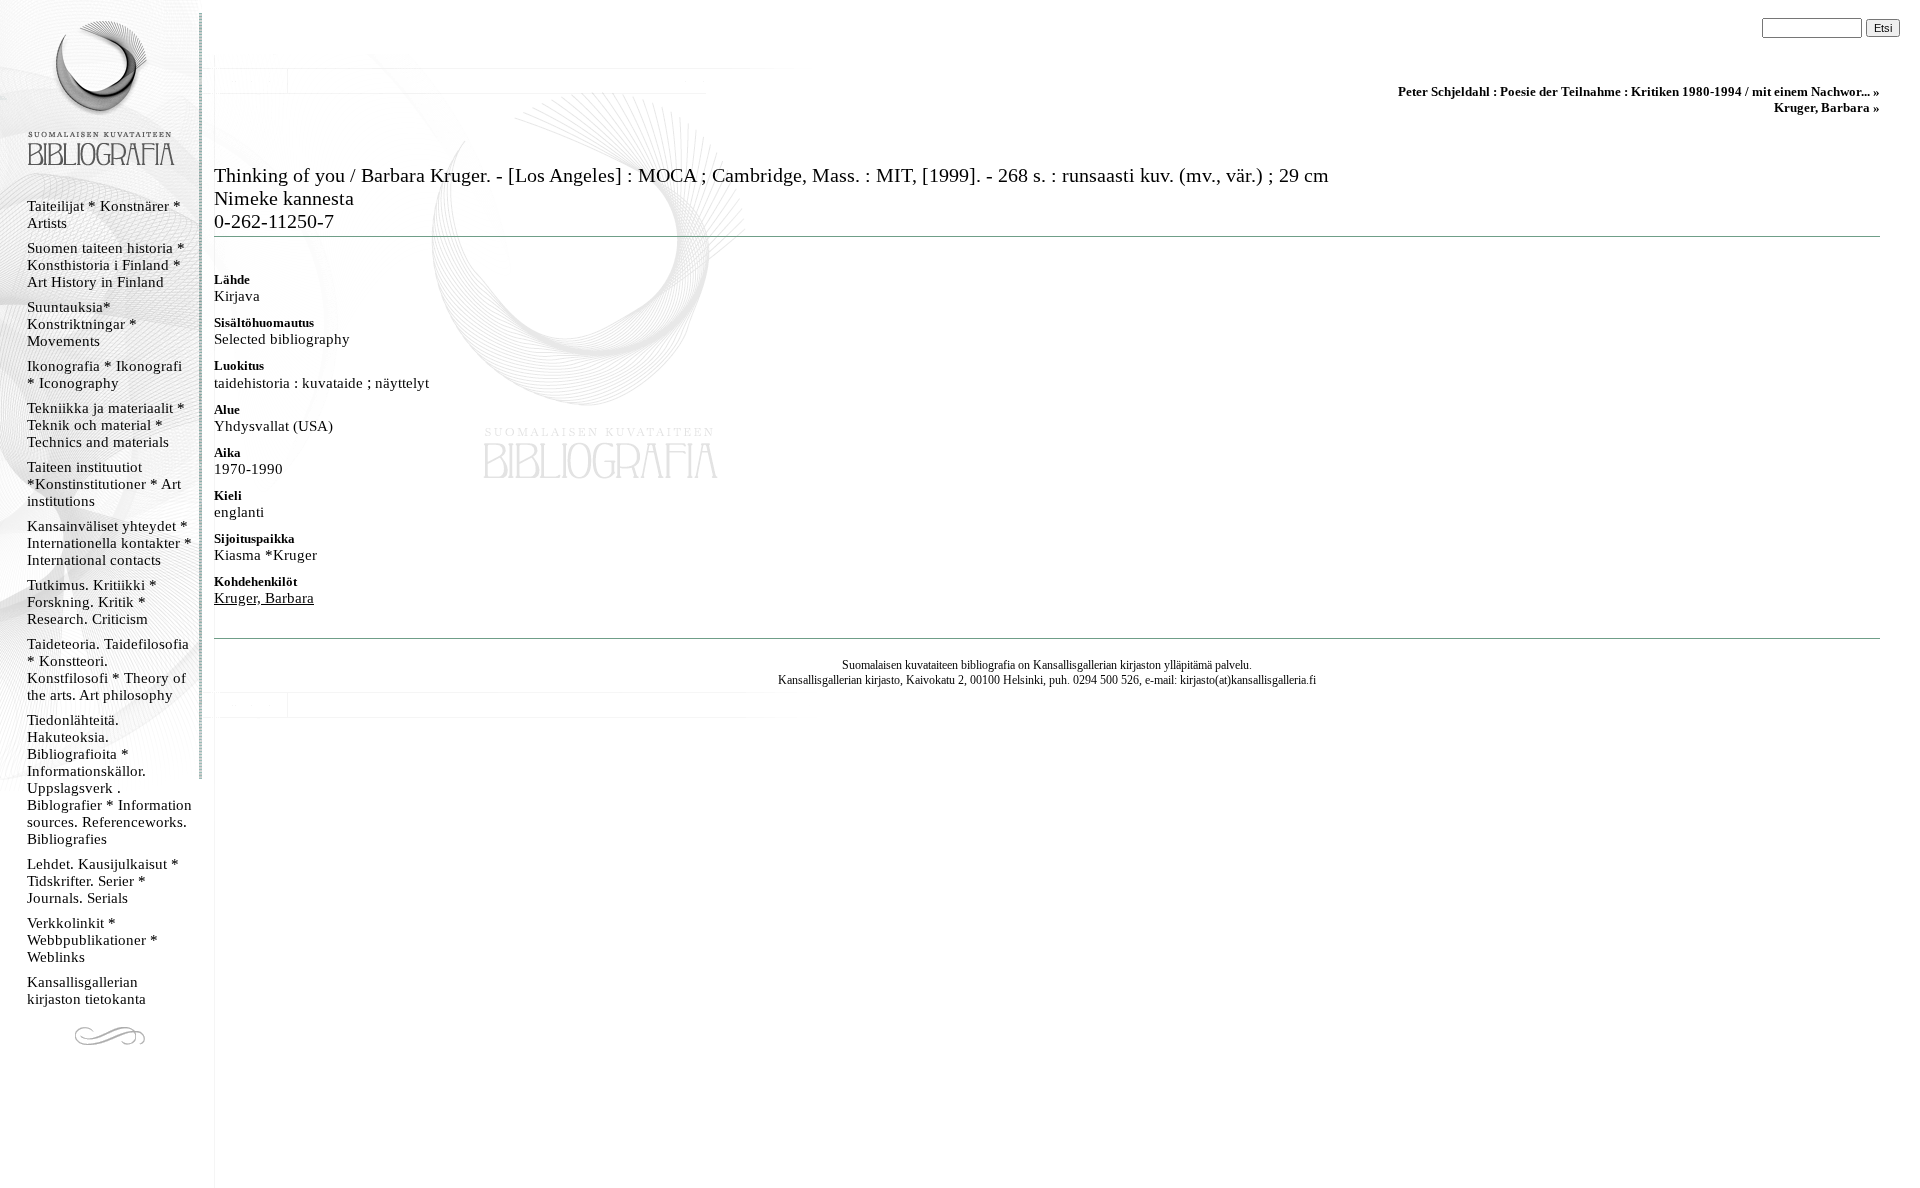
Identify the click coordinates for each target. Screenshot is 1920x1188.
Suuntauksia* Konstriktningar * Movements (82, 324)
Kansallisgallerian (1075, 665)
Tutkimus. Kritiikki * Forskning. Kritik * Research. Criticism (92, 602)
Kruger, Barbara (264, 598)
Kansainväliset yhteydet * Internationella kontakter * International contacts (109, 543)
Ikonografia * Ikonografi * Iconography (104, 374)
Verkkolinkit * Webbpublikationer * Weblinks (92, 940)
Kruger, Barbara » (1827, 107)
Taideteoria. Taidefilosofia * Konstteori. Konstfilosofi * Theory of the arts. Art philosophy (108, 669)
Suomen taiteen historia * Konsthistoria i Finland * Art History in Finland (106, 265)
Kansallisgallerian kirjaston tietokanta (86, 990)
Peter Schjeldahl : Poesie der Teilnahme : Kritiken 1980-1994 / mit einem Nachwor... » (1639, 91)
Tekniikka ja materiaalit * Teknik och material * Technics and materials (106, 425)
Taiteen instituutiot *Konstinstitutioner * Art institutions (104, 484)
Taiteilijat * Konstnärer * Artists (104, 214)
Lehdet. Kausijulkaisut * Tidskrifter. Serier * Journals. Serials (103, 881)
